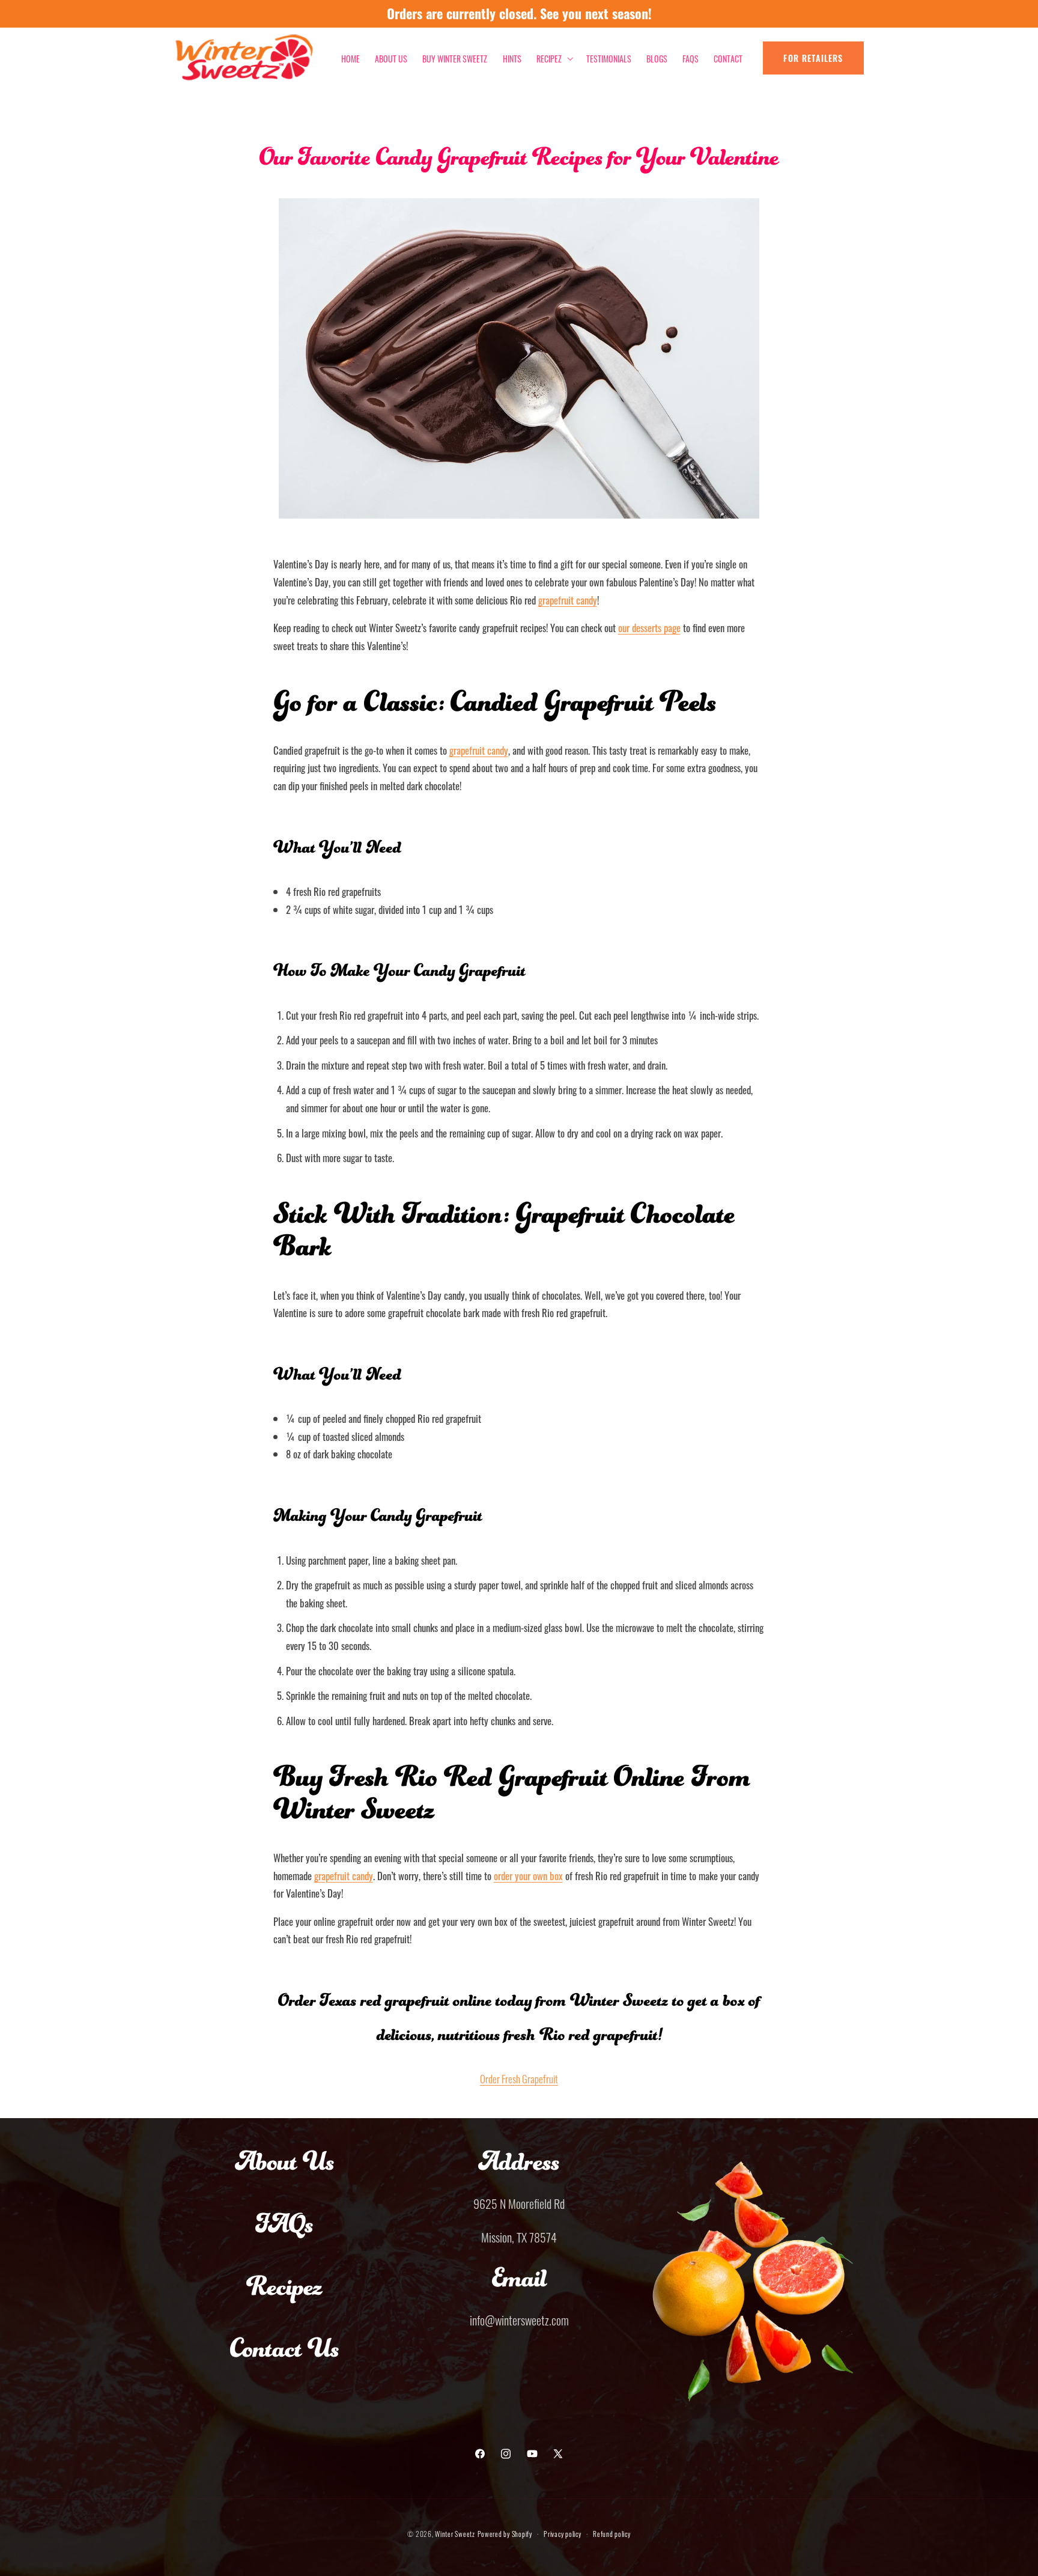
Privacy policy (562, 2533)
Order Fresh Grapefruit (519, 2078)
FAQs (284, 2235)
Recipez (284, 2298)
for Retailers (813, 58)
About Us (285, 2173)
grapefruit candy (479, 750)
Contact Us (285, 2360)
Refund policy (612, 2533)
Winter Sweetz (455, 2533)
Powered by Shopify (505, 2533)
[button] (554, 58)
